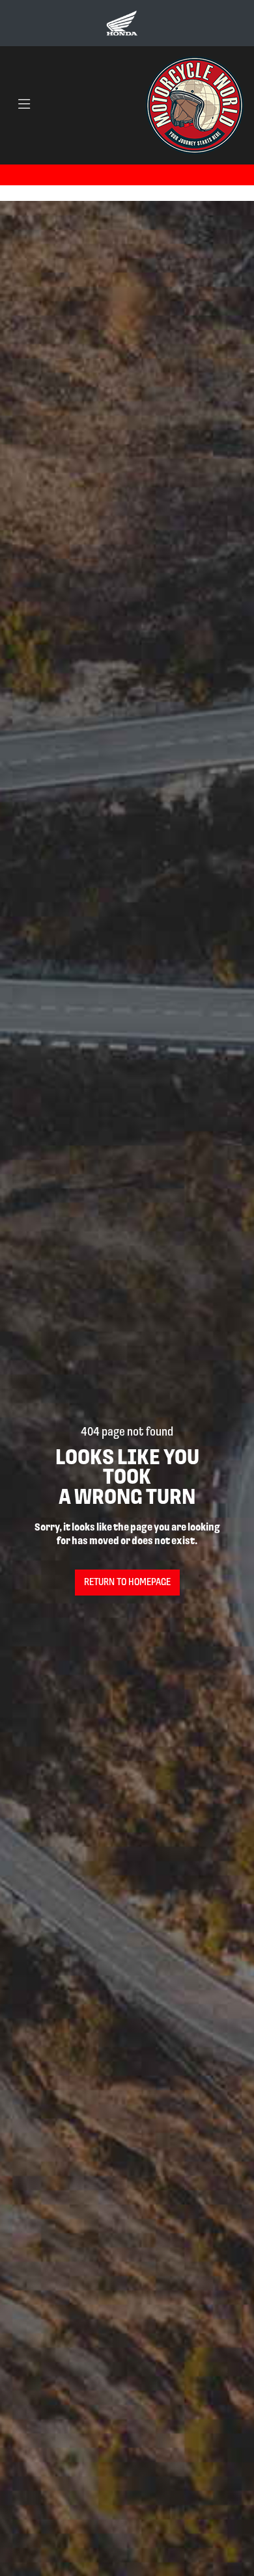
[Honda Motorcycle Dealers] (122, 23)
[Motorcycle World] (195, 105)
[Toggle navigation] (24, 105)
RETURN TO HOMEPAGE (127, 1583)
